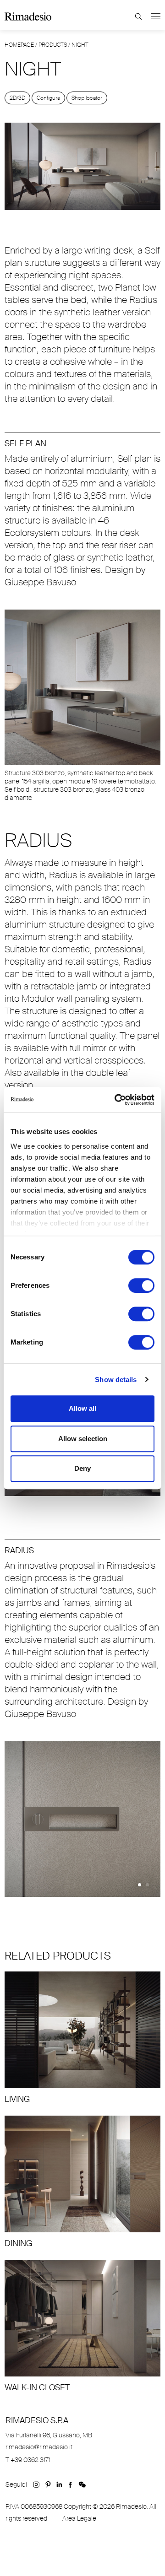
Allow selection (83, 1439)
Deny (82, 1468)
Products (53, 45)
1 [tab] (140, 1885)
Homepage (19, 45)
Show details (116, 1380)
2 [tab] (147, 1885)
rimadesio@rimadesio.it (39, 2447)
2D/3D (17, 98)
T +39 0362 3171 (28, 2460)
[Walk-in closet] (82, 2326)
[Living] (82, 2038)
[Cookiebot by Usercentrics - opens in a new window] (116, 1100)
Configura (48, 98)
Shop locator (87, 98)
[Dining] (82, 2182)
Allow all (82, 1408)
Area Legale (79, 2518)
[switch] (141, 1285)
